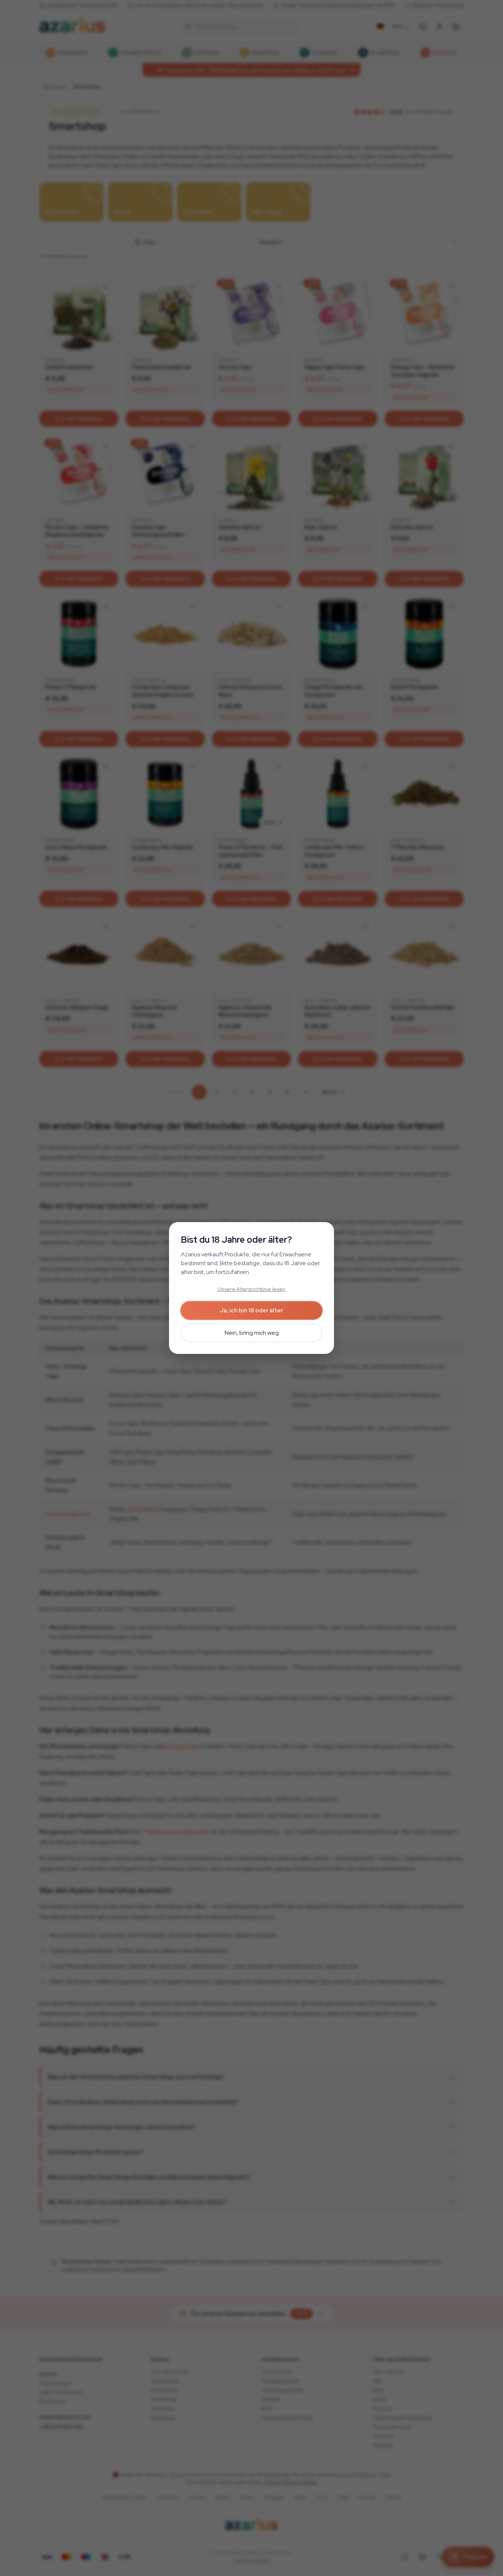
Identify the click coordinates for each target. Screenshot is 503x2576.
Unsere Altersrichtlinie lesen (251, 1289)
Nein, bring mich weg (252, 1333)
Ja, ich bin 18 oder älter (251, 1310)
